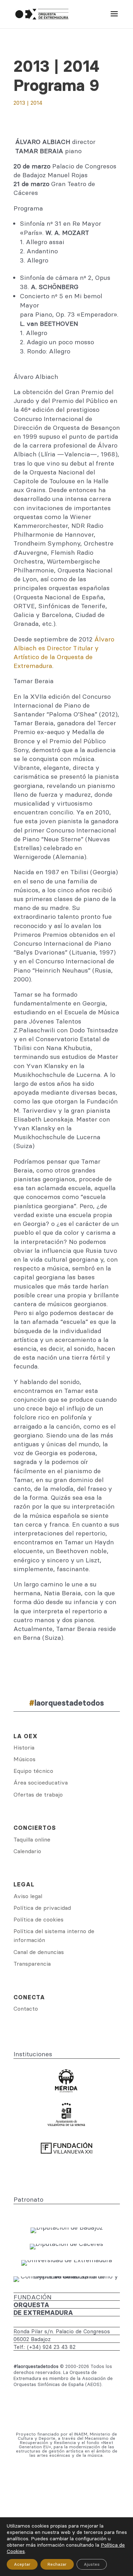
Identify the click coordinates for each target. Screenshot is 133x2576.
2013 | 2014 (28, 103)
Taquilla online (32, 1839)
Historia (24, 1747)
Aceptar (22, 2564)
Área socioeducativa (41, 1782)
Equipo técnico (33, 1771)
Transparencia (32, 1964)
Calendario (27, 1851)
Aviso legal (28, 1896)
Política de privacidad (42, 1908)
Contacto (26, 2009)
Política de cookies (38, 1919)
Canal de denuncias (39, 1952)
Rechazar (57, 2564)
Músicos (24, 1759)
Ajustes (92, 2564)
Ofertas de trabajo (38, 1794)
